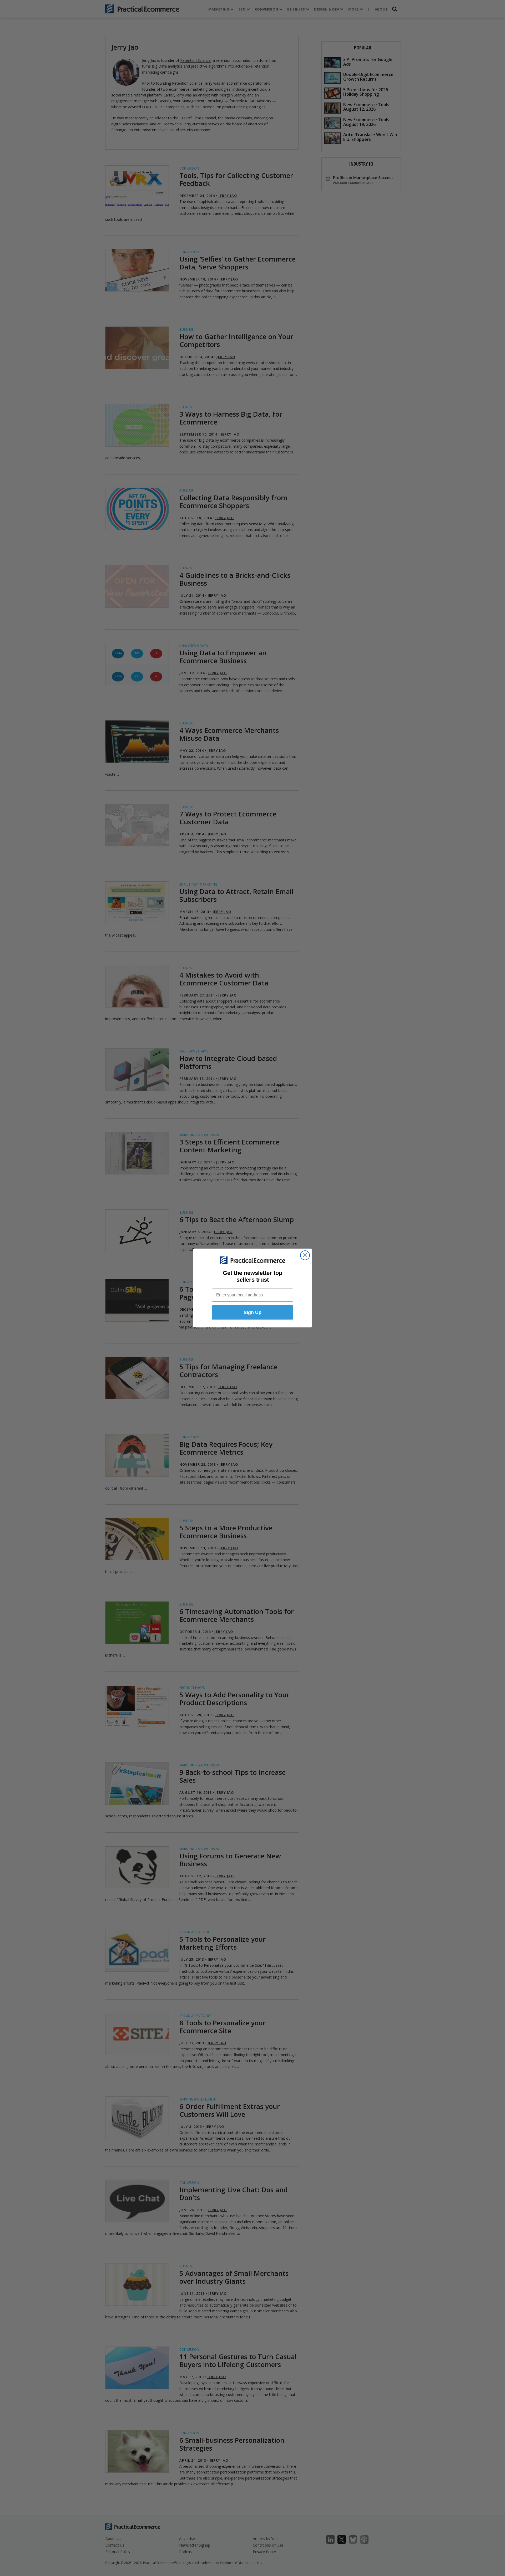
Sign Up (252, 1312)
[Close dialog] (305, 1255)
